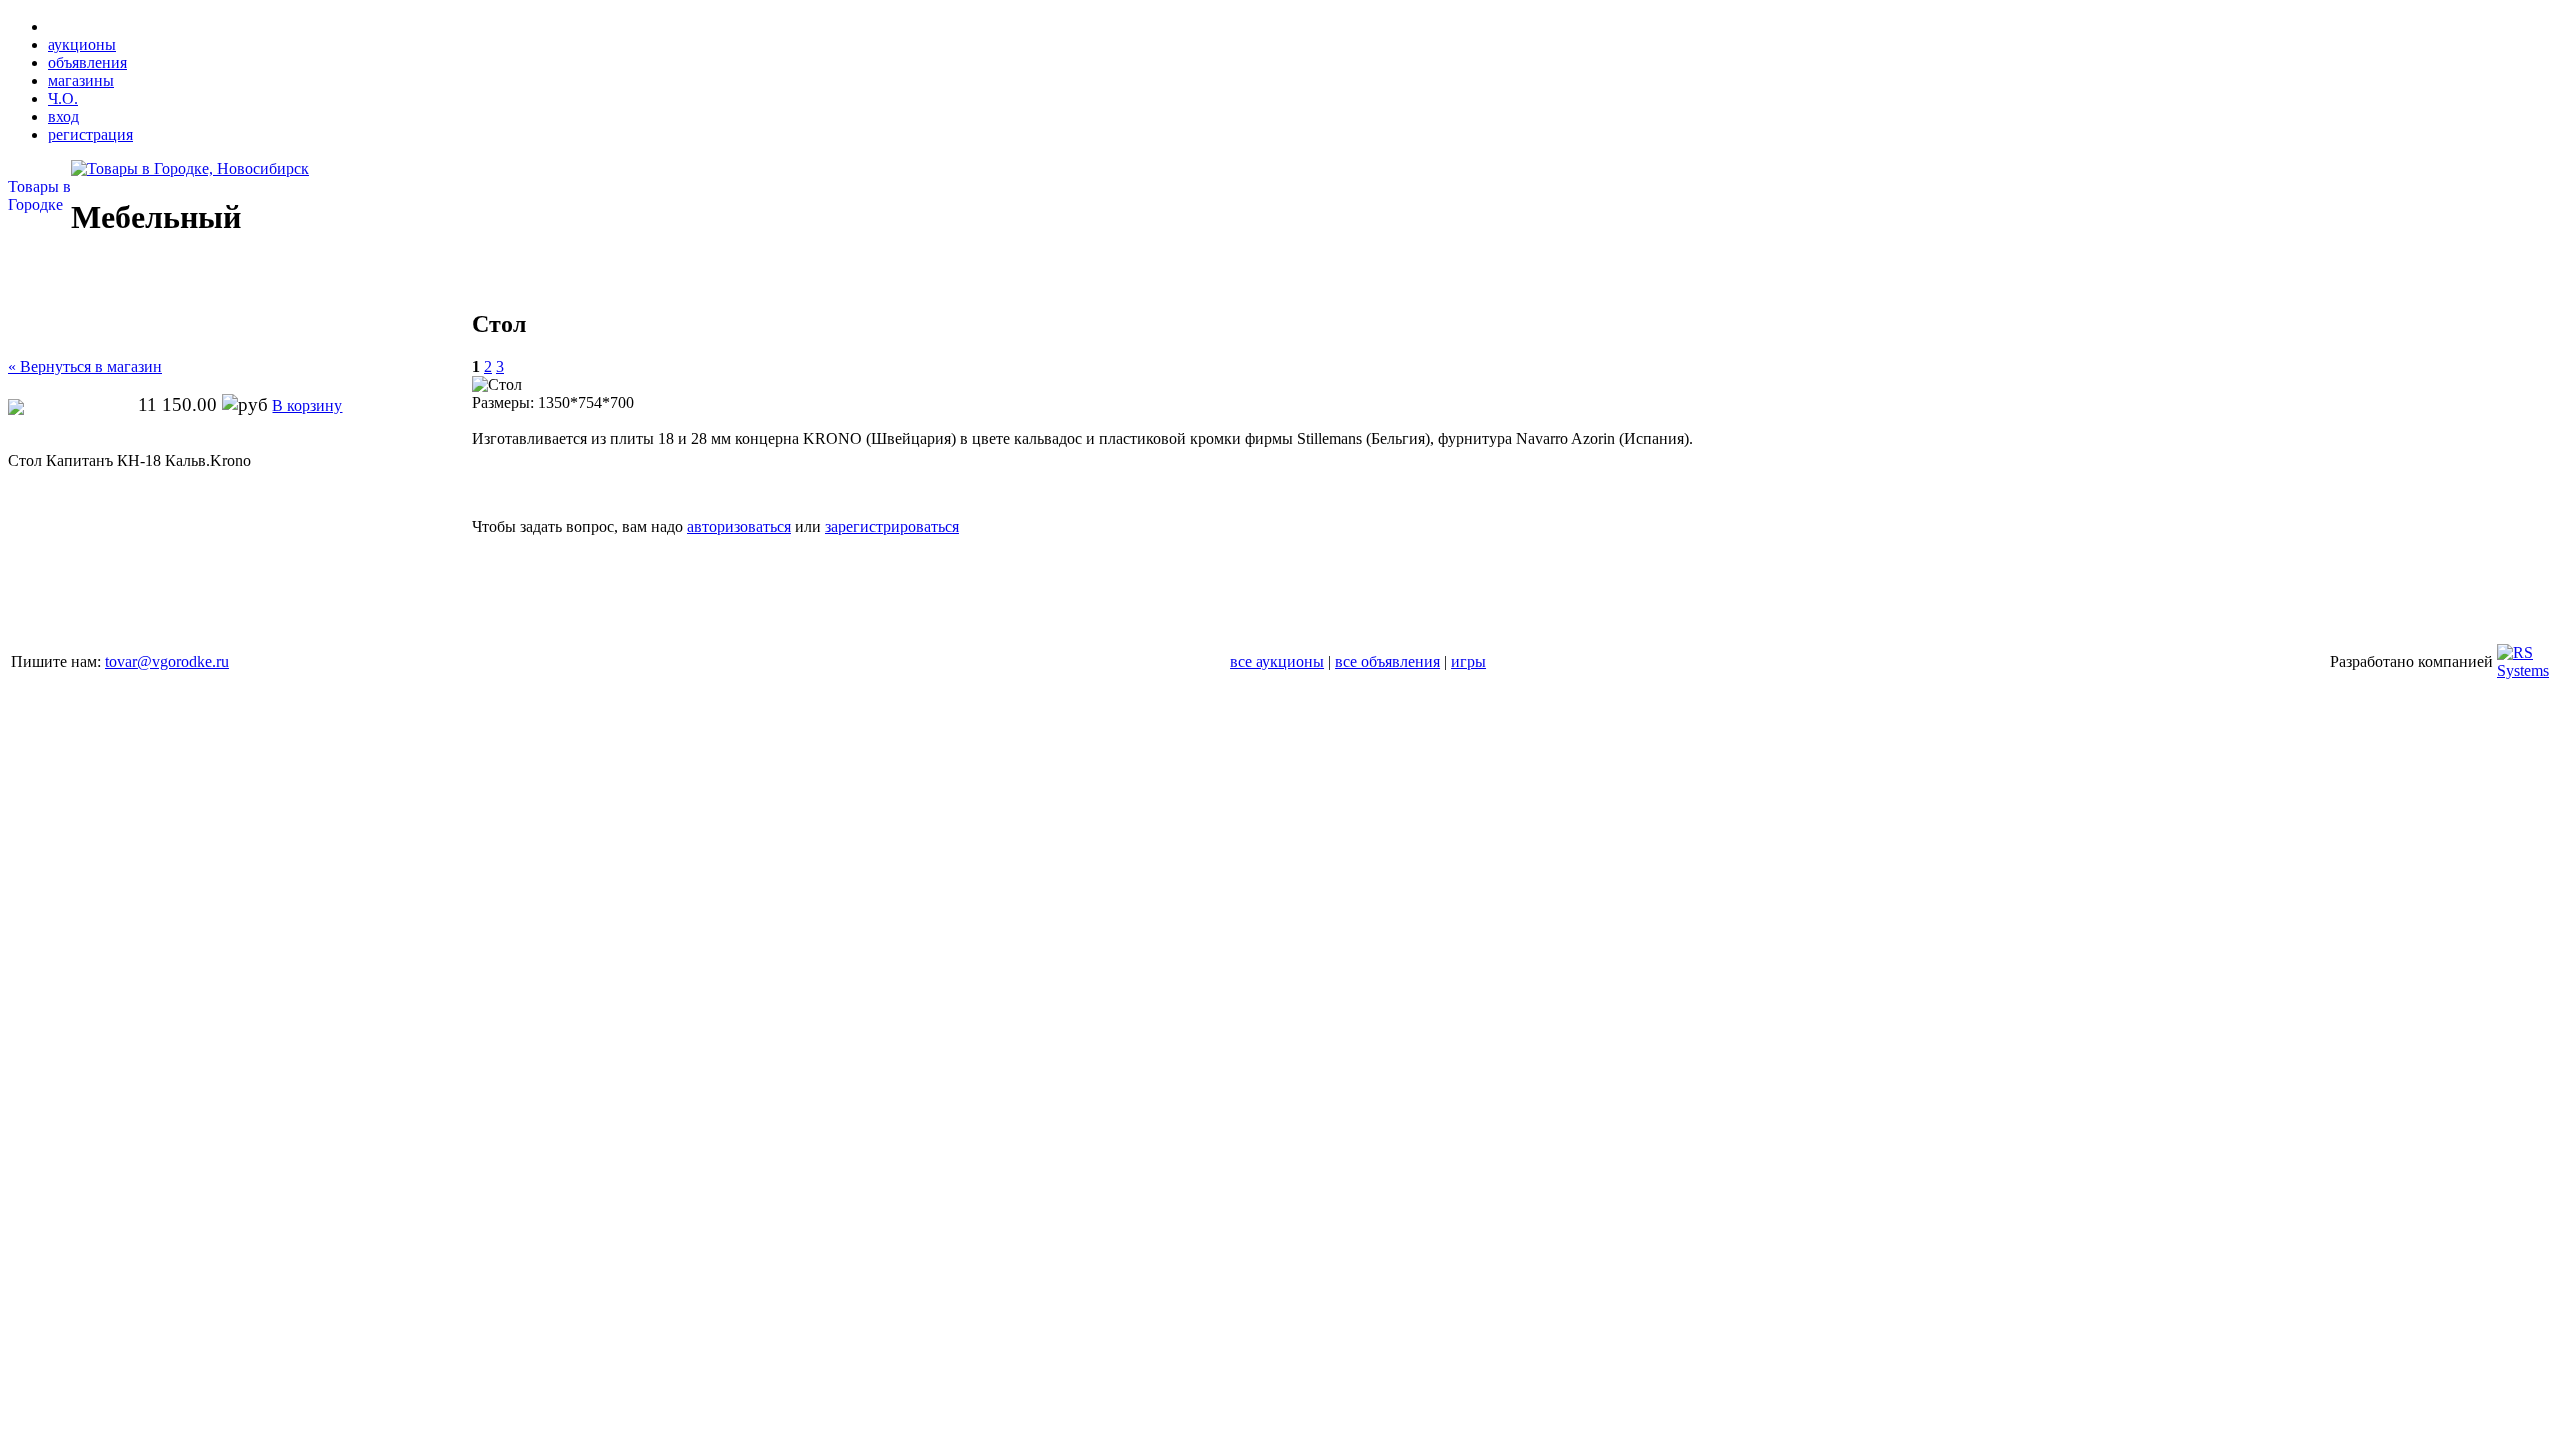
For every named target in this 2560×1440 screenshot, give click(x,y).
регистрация (90, 134)
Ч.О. (63, 98)
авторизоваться (739, 526)
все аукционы (1277, 661)
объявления (87, 62)
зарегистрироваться (892, 526)
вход (63, 116)
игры (1468, 661)
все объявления (1387, 661)
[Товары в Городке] (190, 168)
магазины (81, 80)
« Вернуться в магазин (85, 366)
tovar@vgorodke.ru (167, 661)
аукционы (82, 44)
